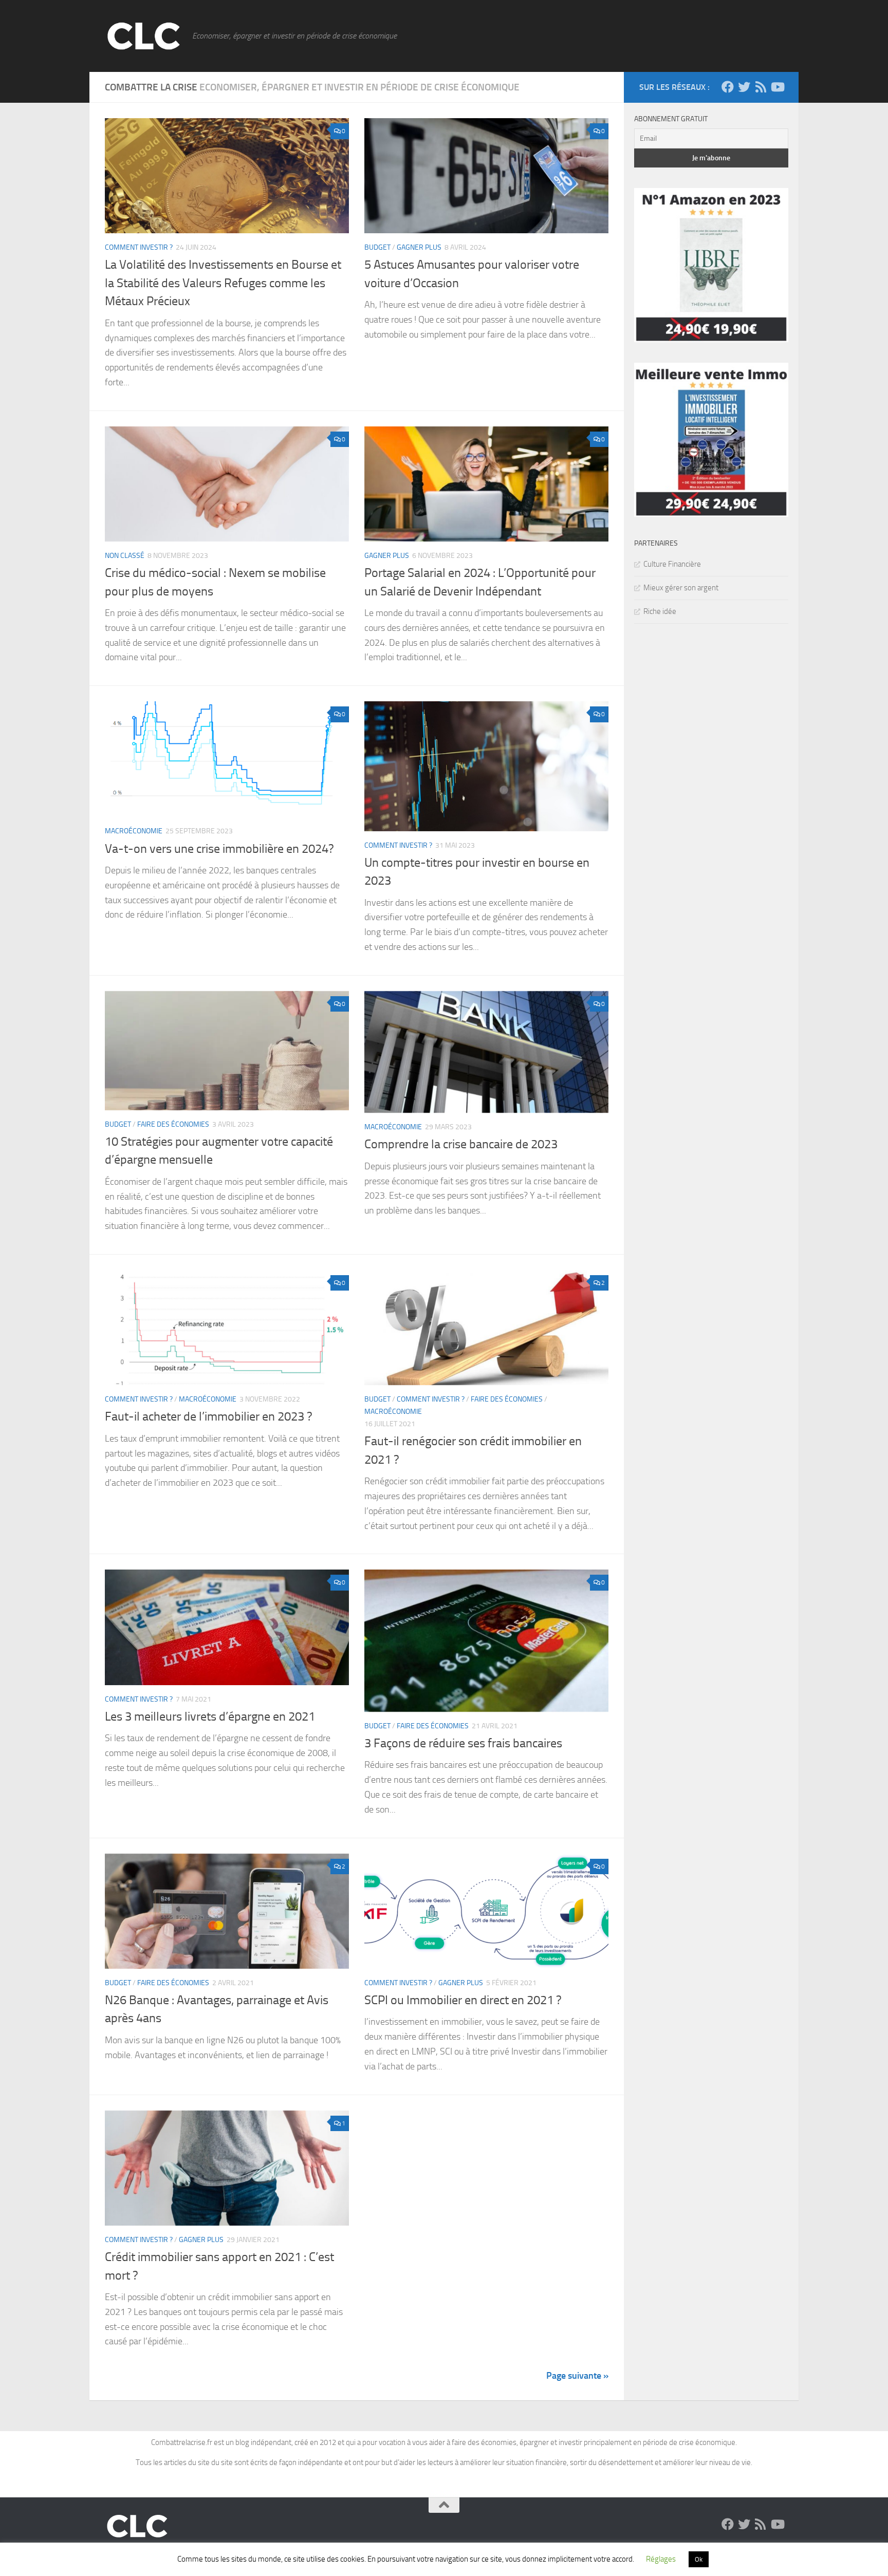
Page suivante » (577, 2376)
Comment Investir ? (139, 247)
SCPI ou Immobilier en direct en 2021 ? (463, 2000)
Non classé (125, 556)
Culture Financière (672, 564)
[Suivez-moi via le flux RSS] (761, 87)
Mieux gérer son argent (681, 588)
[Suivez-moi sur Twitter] (744, 87)
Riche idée (660, 611)
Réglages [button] (661, 2559)
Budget (377, 247)
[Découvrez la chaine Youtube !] (777, 87)
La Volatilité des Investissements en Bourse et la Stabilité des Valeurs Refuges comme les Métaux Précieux (223, 283)
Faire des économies (173, 1124)
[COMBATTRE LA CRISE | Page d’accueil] (143, 36)
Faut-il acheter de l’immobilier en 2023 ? (209, 1416)
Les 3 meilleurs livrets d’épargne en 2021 (210, 1716)
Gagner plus (419, 247)
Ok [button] (699, 2559)
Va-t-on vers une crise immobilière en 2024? (219, 849)
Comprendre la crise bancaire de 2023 (461, 1144)
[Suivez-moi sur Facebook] (728, 87)
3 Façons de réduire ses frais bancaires (463, 1743)
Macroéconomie (134, 831)
